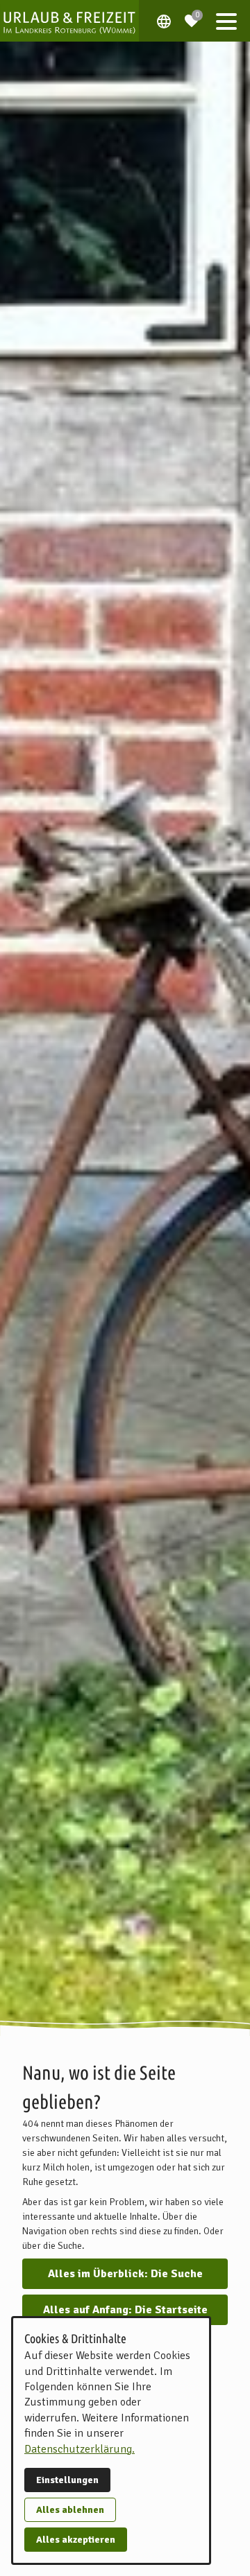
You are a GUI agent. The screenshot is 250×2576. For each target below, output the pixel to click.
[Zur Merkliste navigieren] (192, 15)
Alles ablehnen (70, 2510)
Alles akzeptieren (76, 2540)
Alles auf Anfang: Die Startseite (125, 2310)
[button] (226, 21)
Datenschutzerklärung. (80, 2449)
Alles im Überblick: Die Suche (125, 2274)
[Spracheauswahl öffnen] (164, 21)
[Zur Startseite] (69, 21)
